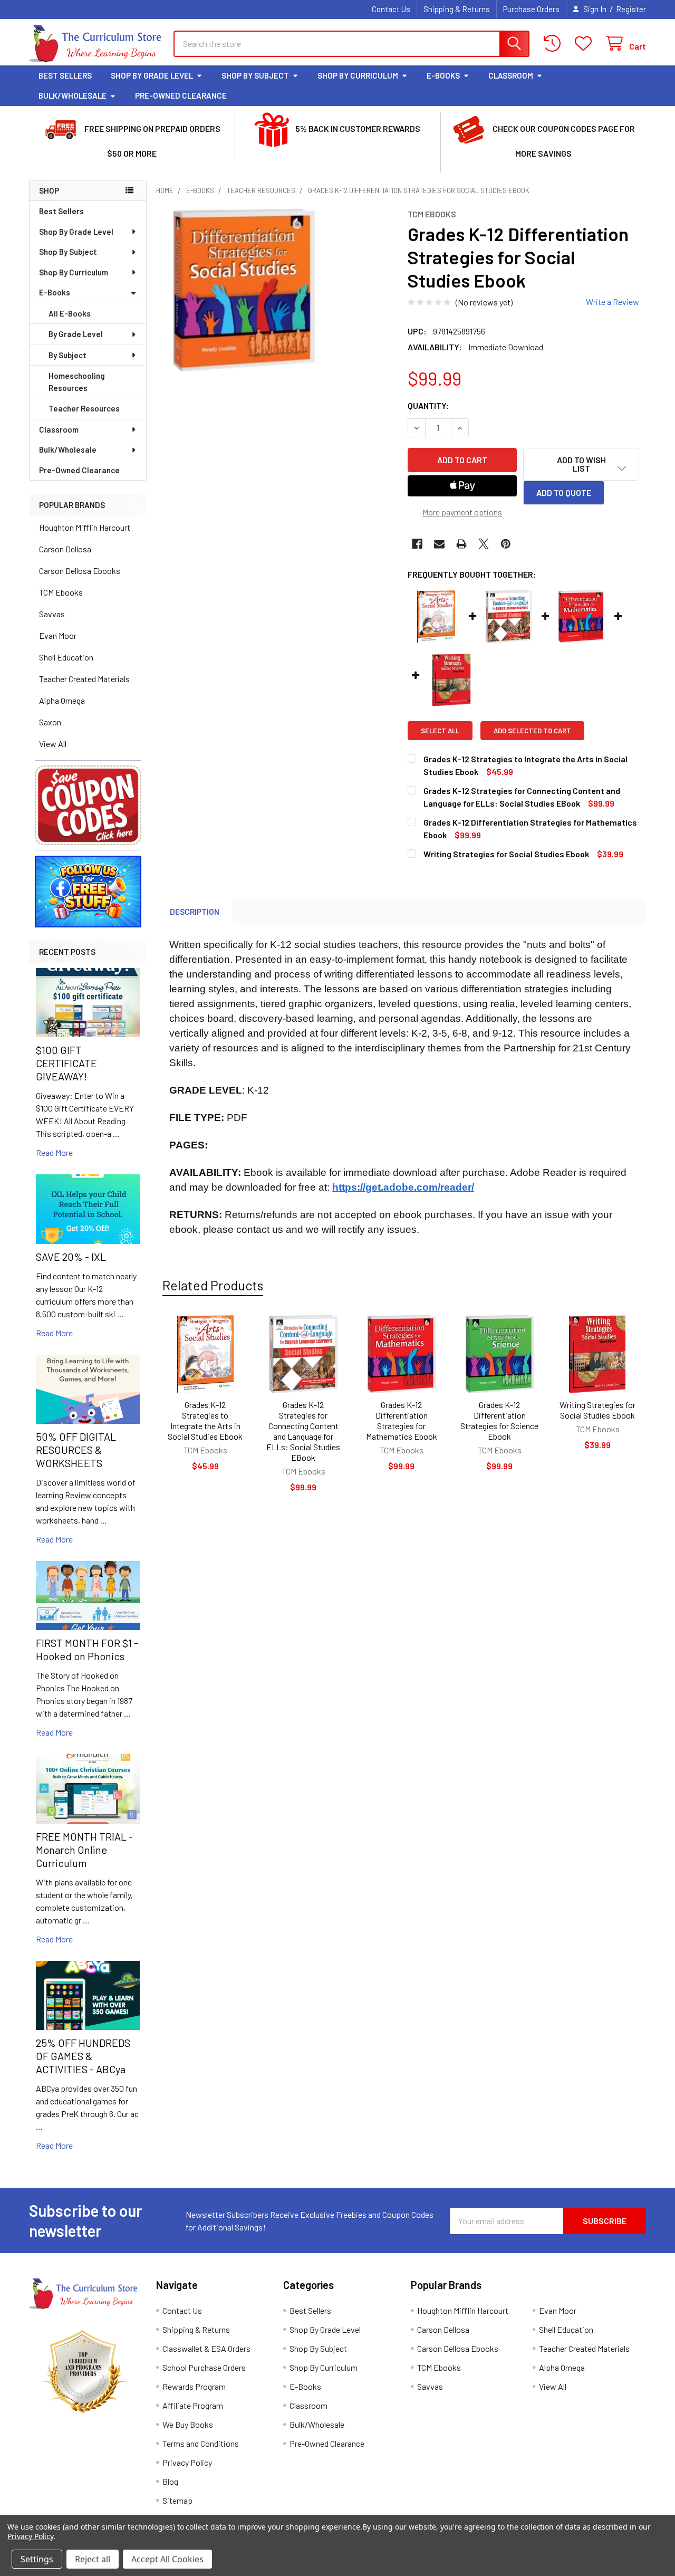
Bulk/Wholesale (73, 95)
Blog (170, 2481)
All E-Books (70, 313)
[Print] (461, 544)
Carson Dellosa (65, 549)
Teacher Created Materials (84, 679)
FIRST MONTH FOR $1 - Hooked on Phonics (87, 1649)
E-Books (443, 75)
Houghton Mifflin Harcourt (85, 527)
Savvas (52, 614)
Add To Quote (564, 492)
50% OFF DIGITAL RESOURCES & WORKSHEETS (76, 1450)
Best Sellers (65, 75)
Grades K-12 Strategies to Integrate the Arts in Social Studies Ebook (205, 1420)
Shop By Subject (255, 75)
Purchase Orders (531, 9)
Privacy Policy (187, 2462)
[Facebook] (417, 544)
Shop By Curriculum (358, 75)
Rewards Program (194, 2386)
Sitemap (177, 2500)
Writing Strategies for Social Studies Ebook (597, 1410)
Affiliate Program (193, 2405)
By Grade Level (76, 334)
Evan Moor (58, 635)
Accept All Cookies (167, 2559)
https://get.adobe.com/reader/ (403, 1187)
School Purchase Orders (204, 2367)
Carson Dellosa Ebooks (80, 571)
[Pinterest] (506, 544)
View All (53, 744)
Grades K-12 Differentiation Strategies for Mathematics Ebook (402, 1420)
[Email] (439, 544)
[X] (484, 544)
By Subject (67, 355)
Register (631, 9)
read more (54, 1152)
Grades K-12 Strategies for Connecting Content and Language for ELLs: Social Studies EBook (303, 1431)
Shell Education (66, 657)
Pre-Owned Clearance (181, 95)
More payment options (462, 512)
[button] (88, 805)
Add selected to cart (532, 731)
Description (195, 912)
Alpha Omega (62, 700)
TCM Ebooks (61, 592)
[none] (244, 290)
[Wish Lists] (586, 44)
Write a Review (613, 301)
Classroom (511, 75)
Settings (37, 2559)
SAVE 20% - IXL (71, 1257)
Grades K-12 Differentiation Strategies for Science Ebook (499, 1420)
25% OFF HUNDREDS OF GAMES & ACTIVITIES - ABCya (83, 2056)
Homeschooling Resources (77, 382)
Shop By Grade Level (152, 75)
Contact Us (391, 9)
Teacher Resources (84, 408)
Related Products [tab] (213, 1285)
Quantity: (428, 405)
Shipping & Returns (457, 9)
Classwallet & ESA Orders (206, 2348)
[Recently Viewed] (555, 44)
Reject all (93, 2559)
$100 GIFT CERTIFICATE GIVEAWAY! (66, 1063)
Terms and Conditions (201, 2443)
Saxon (50, 722)
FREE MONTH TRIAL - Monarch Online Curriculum (84, 1850)
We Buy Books (188, 2424)
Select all (440, 731)
